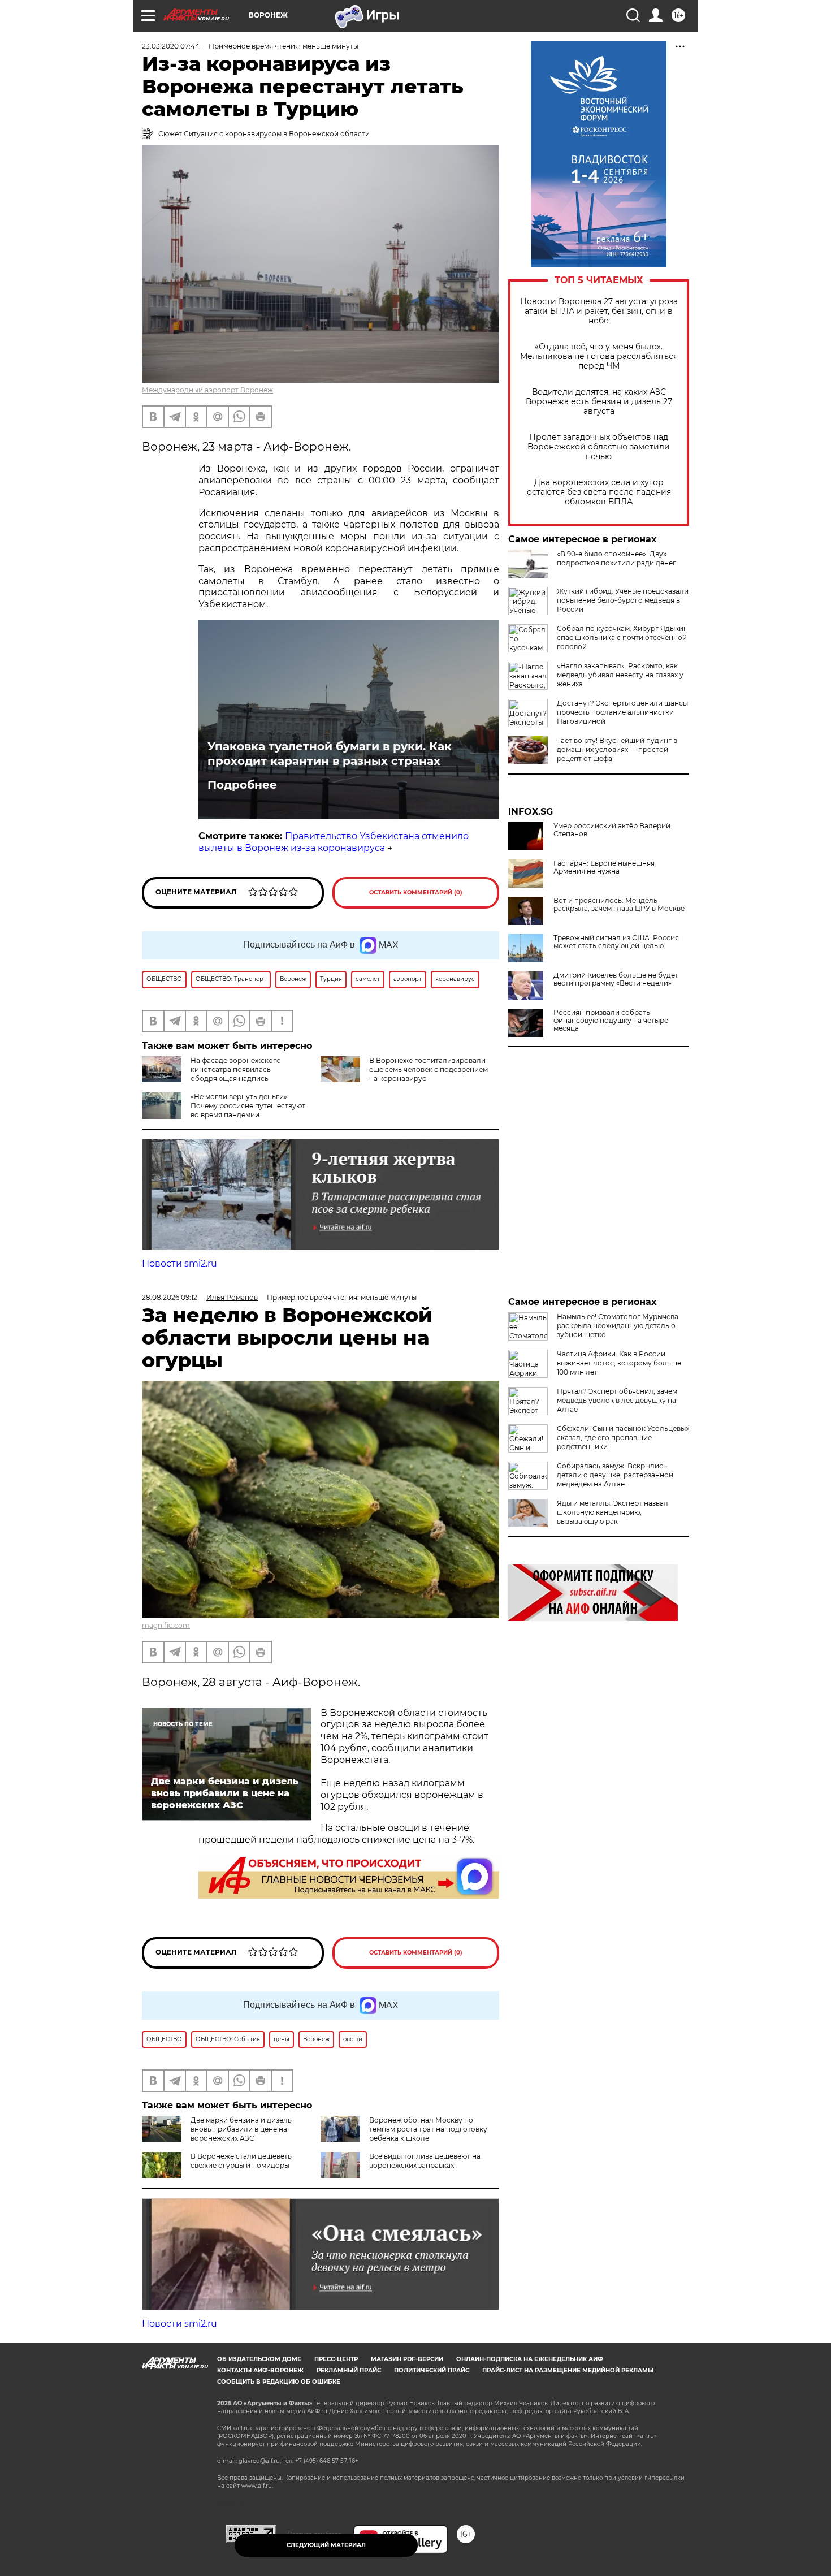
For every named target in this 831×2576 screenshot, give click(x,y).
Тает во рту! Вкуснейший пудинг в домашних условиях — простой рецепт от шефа (617, 749)
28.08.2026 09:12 (170, 1297)
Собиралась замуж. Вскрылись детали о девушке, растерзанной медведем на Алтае (615, 1475)
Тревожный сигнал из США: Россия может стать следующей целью (616, 942)
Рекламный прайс (349, 2370)
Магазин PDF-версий (407, 2359)
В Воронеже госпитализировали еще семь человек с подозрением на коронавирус (429, 1069)
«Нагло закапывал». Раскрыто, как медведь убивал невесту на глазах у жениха (620, 675)
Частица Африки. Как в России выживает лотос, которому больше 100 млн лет (619, 1363)
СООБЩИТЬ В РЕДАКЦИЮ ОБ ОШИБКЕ (279, 2382)
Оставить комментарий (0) (416, 892)
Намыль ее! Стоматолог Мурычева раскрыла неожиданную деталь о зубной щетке (618, 1326)
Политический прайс (432, 2370)
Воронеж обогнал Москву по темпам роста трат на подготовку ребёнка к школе (428, 2129)
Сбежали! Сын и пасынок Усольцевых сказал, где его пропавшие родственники (623, 1438)
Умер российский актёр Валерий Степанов (612, 830)
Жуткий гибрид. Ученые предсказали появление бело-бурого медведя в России (623, 600)
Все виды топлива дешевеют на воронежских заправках (425, 2161)
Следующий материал (326, 2545)
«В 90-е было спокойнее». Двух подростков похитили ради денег (616, 558)
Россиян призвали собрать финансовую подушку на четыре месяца (611, 1021)
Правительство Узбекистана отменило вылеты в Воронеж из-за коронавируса (334, 842)
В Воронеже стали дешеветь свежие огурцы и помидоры (241, 2161)
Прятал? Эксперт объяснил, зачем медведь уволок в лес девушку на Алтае (617, 1400)
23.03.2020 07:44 (171, 46)
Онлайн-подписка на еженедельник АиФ (530, 2359)
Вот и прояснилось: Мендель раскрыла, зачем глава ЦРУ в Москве (619, 905)
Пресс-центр (336, 2359)
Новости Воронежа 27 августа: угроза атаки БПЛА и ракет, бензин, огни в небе (599, 311)
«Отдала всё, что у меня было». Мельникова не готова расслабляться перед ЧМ (599, 356)
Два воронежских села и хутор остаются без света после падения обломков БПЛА (599, 492)
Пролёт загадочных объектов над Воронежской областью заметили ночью (599, 447)
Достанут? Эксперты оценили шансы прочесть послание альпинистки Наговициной (622, 712)
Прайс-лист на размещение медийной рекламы (568, 2370)
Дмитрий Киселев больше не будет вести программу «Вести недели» (616, 979)
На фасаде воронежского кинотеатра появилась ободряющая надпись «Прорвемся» (211, 1074)
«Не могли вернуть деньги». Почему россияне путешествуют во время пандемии (248, 1106)
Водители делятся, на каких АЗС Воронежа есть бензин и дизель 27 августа (599, 402)
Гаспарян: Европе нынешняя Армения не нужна (604, 867)
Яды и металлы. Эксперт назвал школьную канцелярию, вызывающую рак (613, 1512)
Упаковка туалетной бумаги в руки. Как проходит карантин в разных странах (330, 754)
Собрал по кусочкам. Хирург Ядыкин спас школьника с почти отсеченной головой (622, 637)
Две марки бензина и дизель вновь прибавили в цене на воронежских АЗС (241, 2129)
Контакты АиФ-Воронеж (260, 2370)
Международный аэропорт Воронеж (207, 390)
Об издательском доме (259, 2359)
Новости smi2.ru (179, 1263)
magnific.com (166, 1625)
